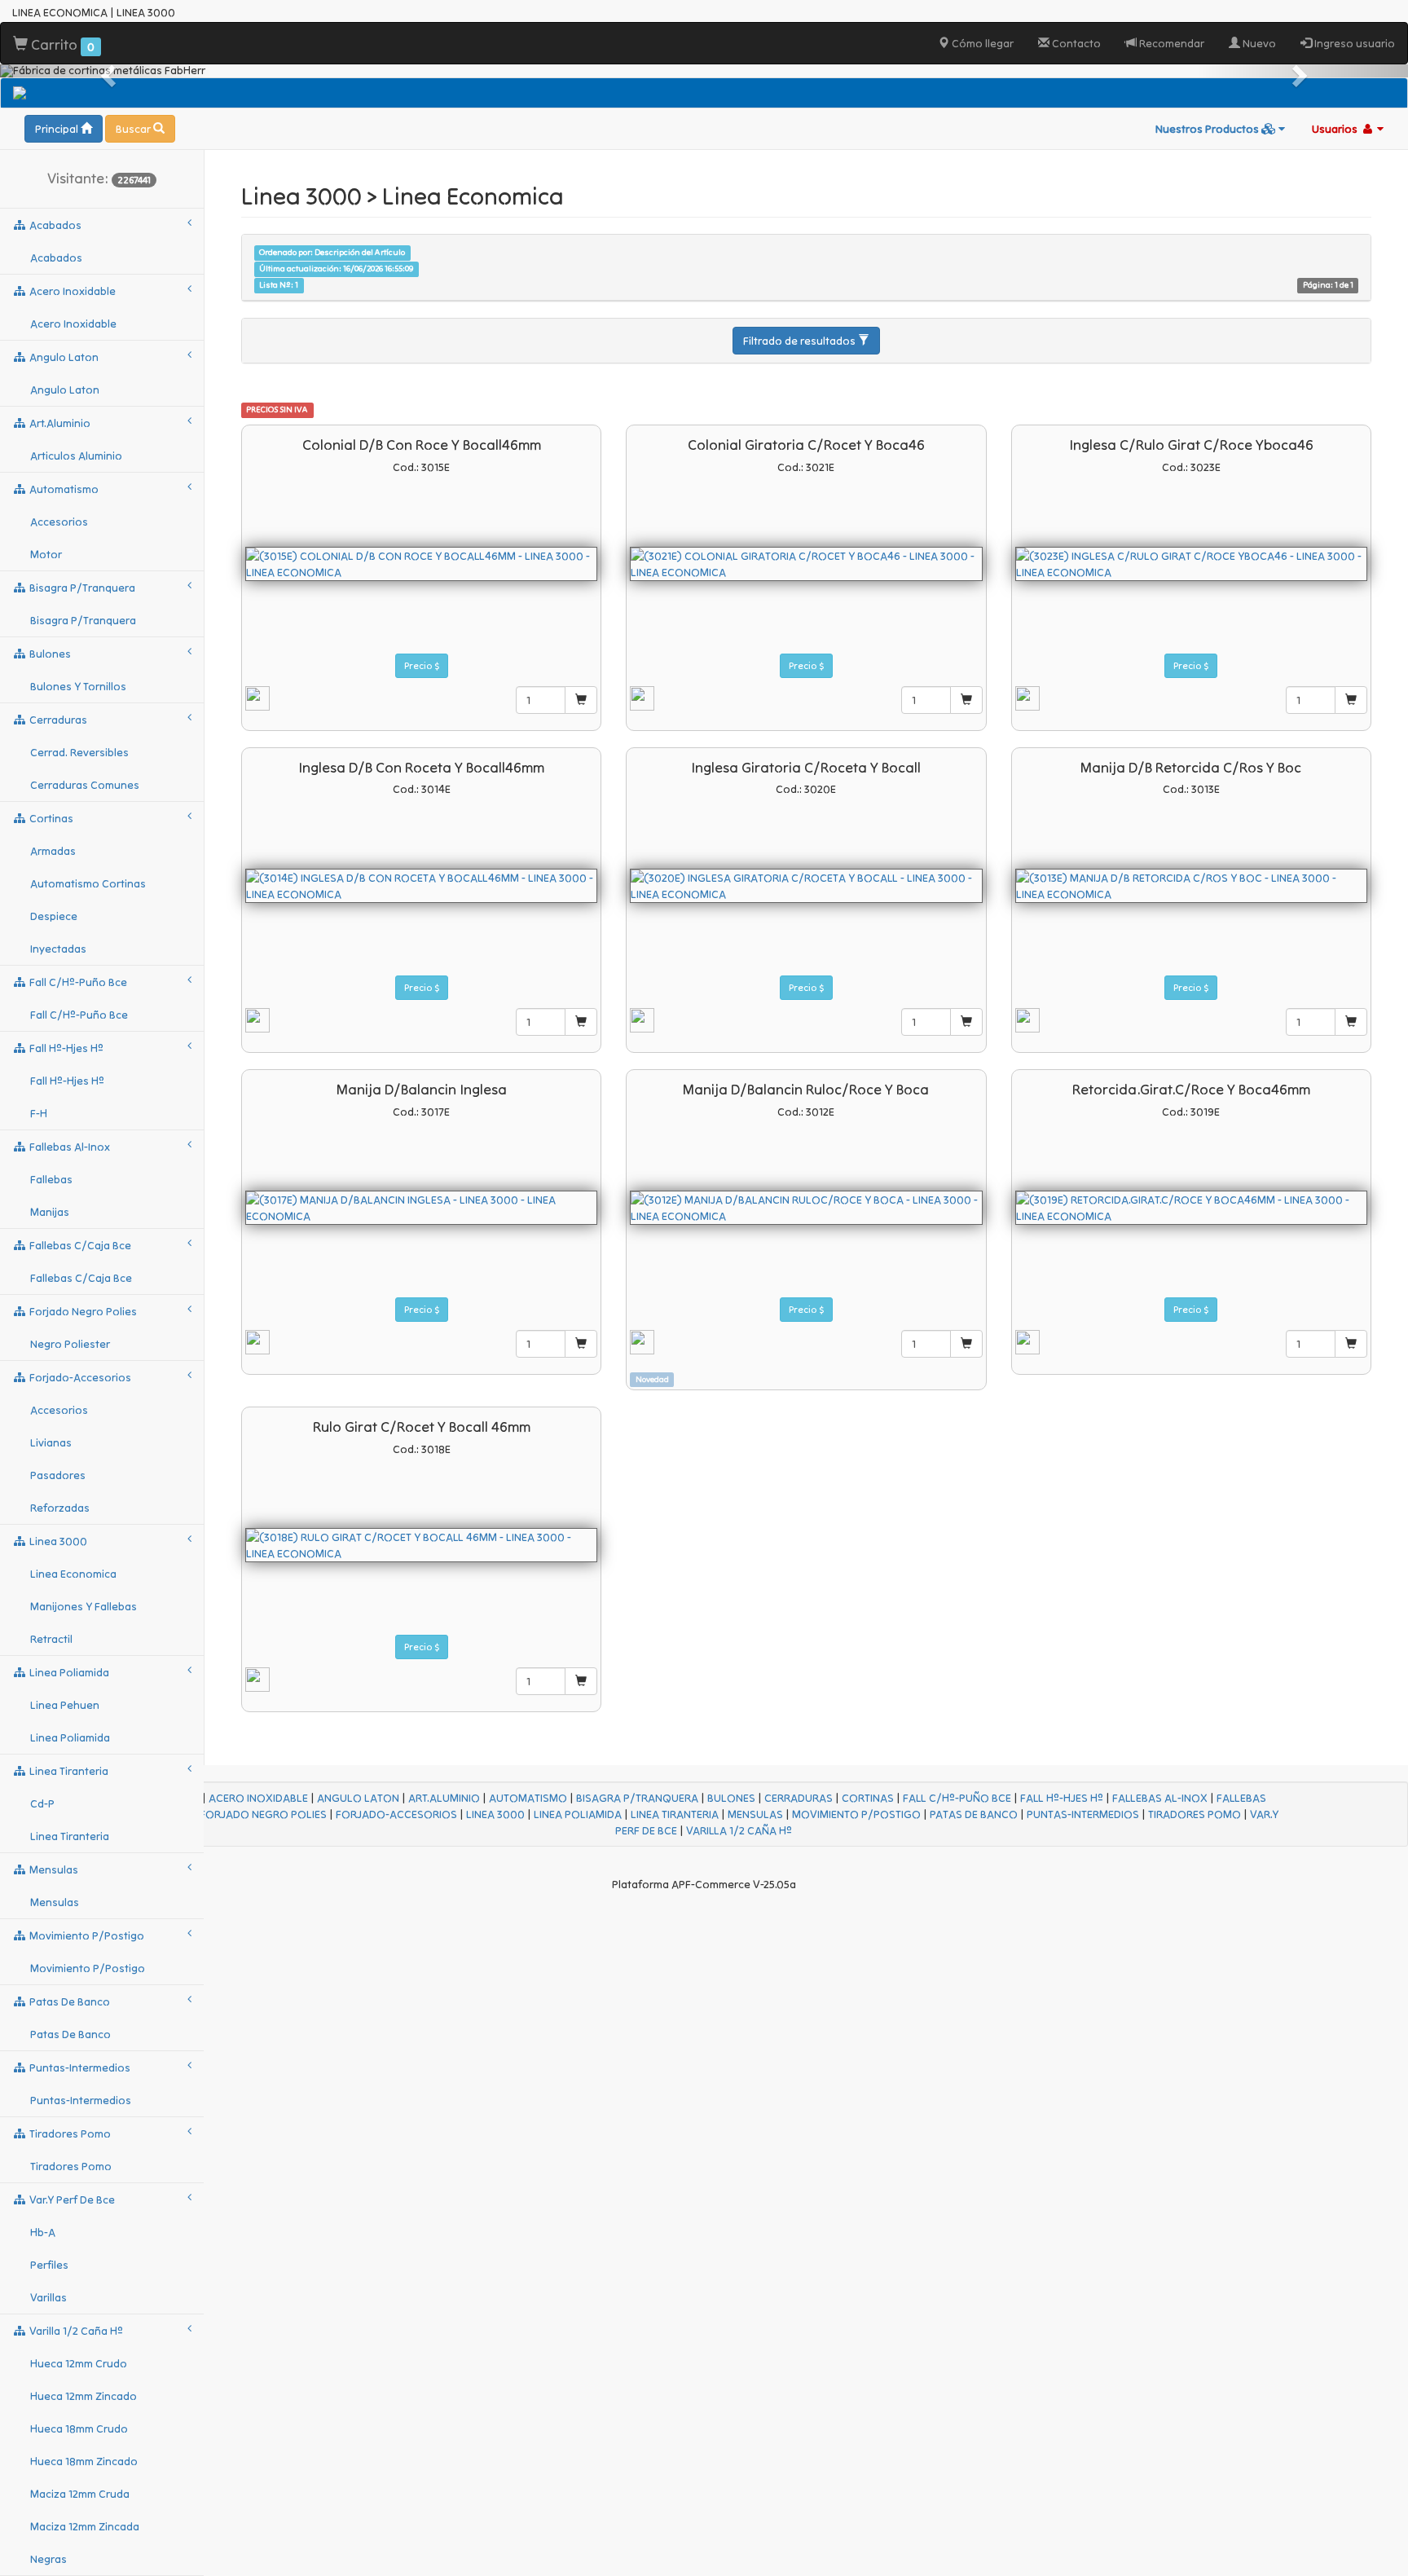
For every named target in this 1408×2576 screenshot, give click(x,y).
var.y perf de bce (71, 2200)
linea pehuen (65, 1705)
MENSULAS (755, 1814)
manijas (50, 1212)
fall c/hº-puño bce (77, 982)
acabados (54, 225)
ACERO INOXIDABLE (258, 1798)
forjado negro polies (82, 1311)
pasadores (58, 1475)
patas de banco (68, 2001)
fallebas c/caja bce (79, 1245)
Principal (58, 129)
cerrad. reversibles (79, 752)
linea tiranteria (68, 1771)
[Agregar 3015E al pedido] (581, 700)
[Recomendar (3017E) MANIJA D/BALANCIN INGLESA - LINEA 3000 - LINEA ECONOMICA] (257, 1341)
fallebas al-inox (68, 1147)
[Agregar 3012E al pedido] (966, 1344)
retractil (51, 1639)
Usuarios (1336, 129)
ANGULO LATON (358, 1798)
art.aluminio (59, 423)
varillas (48, 2297)
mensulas (53, 1869)
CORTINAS (868, 1798)
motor (46, 554)
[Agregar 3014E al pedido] (581, 1022)
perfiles (49, 2265)
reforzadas (60, 1508)
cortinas (50, 818)
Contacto (1075, 43)
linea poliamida (68, 1672)
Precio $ (422, 665)
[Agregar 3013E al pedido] (1351, 1022)
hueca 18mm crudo (79, 2428)
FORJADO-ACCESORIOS (396, 1814)
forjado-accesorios (79, 1377)
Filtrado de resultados (801, 341)
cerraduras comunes (85, 785)
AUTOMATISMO (528, 1798)
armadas (53, 851)
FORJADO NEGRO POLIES (263, 1814)
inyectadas (58, 949)
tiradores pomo (69, 2133)
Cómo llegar (981, 43)
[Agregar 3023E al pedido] (1351, 700)
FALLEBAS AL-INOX (1160, 1798)
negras (48, 2559)
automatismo (63, 489)
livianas (51, 1442)
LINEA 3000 (495, 1814)
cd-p (42, 1803)
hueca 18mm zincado (84, 2461)
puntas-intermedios (79, 2067)
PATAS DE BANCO (974, 1814)
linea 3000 (57, 1541)
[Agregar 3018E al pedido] (581, 1681)
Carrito (61, 44)
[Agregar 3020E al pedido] (966, 1022)
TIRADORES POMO (1195, 1814)
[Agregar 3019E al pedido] (1351, 1344)
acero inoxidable (71, 291)
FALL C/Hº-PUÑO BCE (957, 1798)
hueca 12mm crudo (79, 2363)
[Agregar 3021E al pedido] (966, 700)
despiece (54, 916)
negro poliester (70, 1344)
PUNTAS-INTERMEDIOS (1083, 1814)
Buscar (134, 129)
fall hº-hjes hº (65, 1048)
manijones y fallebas (84, 1606)
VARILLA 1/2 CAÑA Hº (739, 1830)
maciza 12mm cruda (80, 2494)
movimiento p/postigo (86, 1935)
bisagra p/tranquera (81, 588)
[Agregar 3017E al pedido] (581, 1344)
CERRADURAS (799, 1798)
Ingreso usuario (1353, 43)
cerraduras (57, 720)
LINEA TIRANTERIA (675, 1814)
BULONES (731, 1798)
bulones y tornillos (78, 686)
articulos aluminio (76, 456)
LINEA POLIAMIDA (578, 1814)
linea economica (73, 1574)
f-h (39, 1113)
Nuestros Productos (1208, 129)
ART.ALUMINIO (444, 1798)
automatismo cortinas (88, 883)
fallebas (51, 1179)
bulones (49, 654)
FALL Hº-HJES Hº (1062, 1798)
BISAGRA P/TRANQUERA (637, 1798)
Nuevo (1258, 43)
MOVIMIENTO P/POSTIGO (856, 1814)
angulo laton (63, 357)
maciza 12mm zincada (85, 2526)
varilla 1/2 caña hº (75, 2331)
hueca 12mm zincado (84, 2396)
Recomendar (1170, 43)
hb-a (43, 2232)
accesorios (59, 522)
